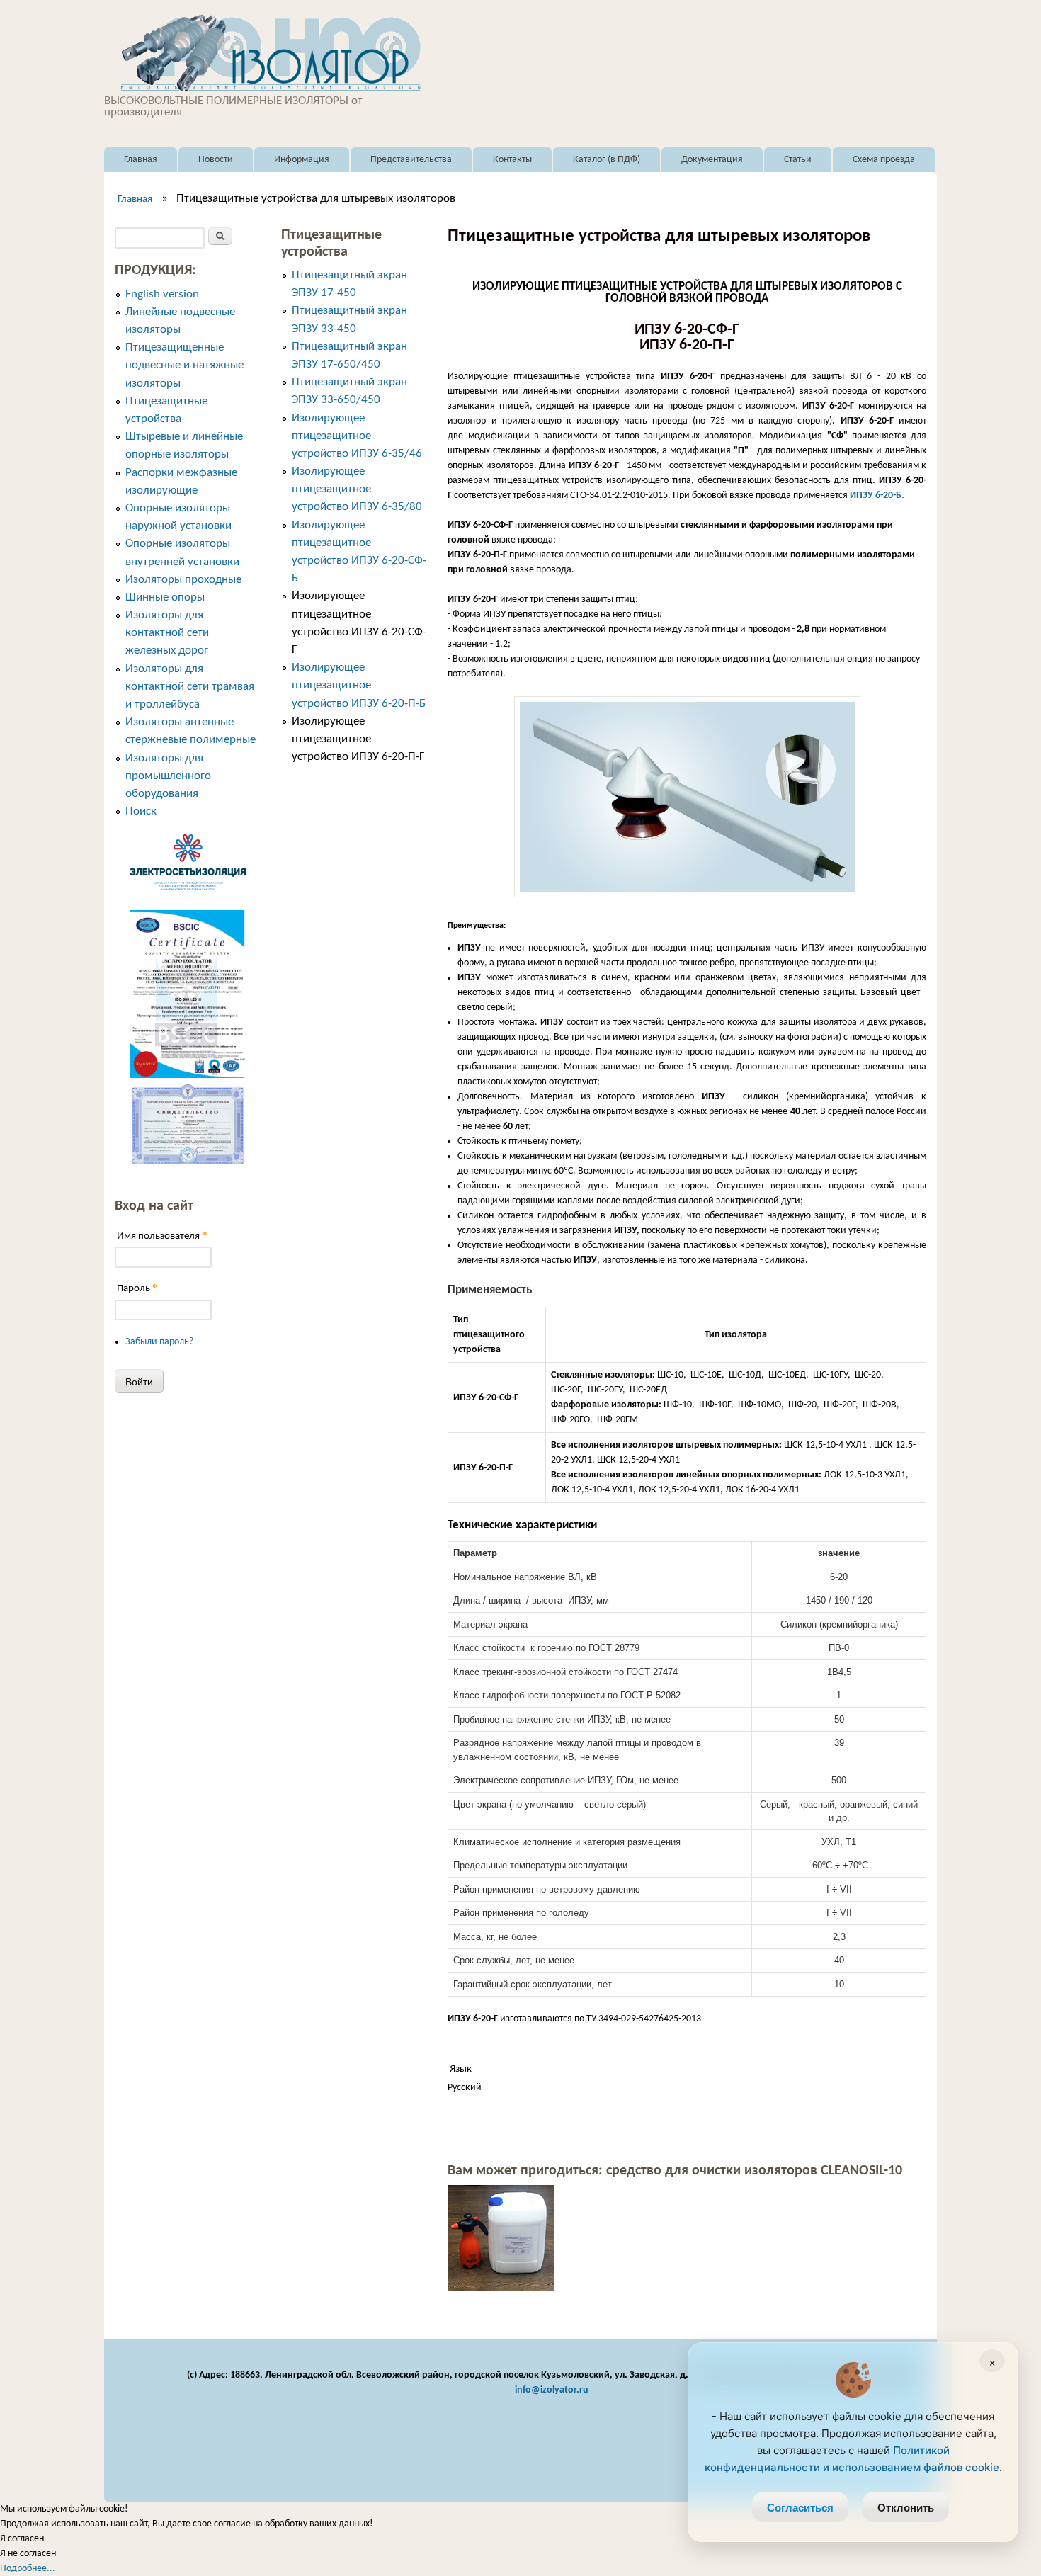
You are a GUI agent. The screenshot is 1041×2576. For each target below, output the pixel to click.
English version (162, 294)
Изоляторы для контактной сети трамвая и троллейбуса (190, 687)
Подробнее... (28, 2569)
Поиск (141, 811)
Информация (302, 160)
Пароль (137, 1288)
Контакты (512, 160)
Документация (712, 160)
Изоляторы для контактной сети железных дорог (167, 633)
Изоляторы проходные (183, 580)
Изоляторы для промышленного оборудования (168, 776)
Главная (141, 160)
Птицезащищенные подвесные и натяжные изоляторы (184, 365)
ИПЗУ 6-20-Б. (877, 495)
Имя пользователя (162, 1236)
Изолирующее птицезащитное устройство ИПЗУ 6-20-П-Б (359, 685)
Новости (216, 160)
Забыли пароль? (159, 1342)
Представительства (411, 160)
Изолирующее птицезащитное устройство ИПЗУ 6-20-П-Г (358, 739)
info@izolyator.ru (552, 2390)
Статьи (798, 160)
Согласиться (800, 2507)
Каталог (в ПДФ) (607, 160)
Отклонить (906, 2507)
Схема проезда (884, 160)
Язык (461, 2069)
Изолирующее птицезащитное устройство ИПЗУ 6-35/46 (357, 436)
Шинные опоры (165, 597)
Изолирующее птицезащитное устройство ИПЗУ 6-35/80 (357, 489)
